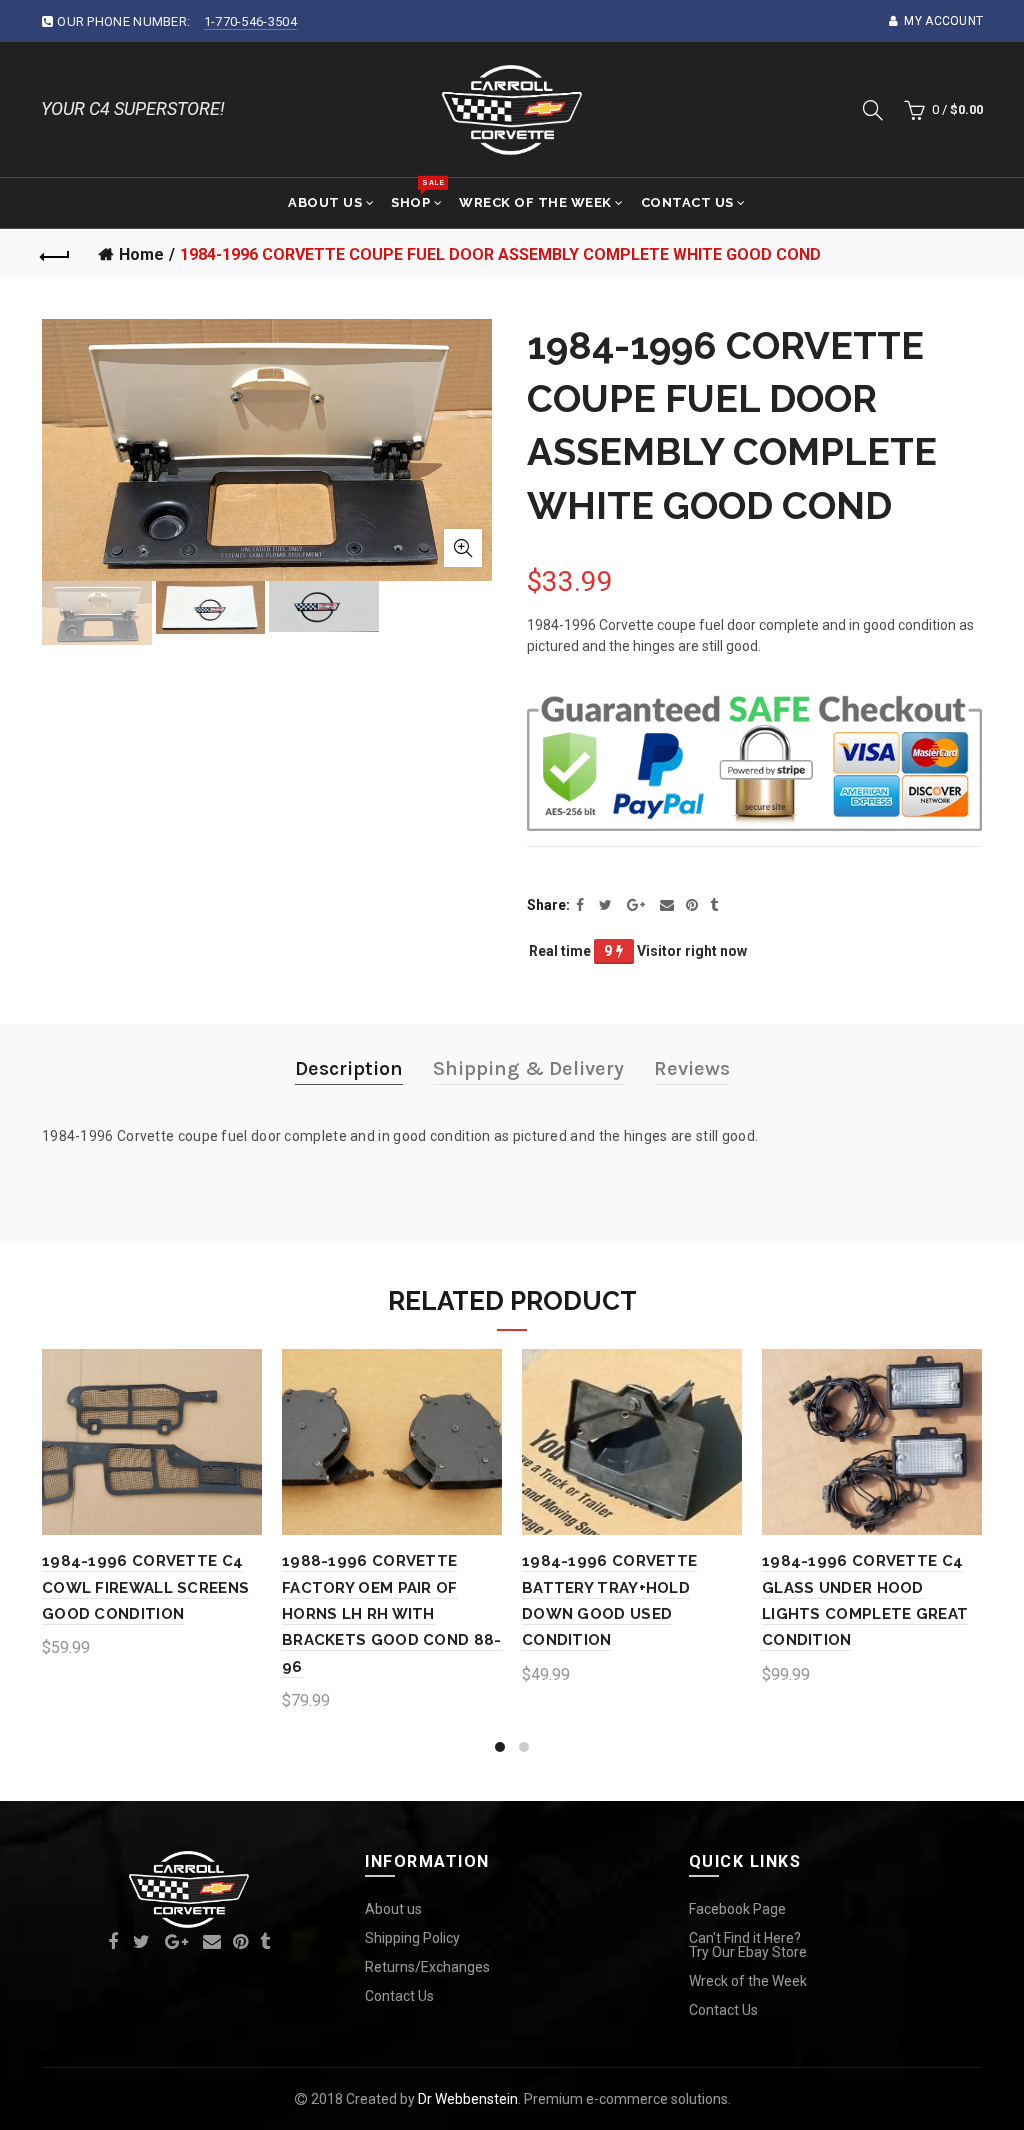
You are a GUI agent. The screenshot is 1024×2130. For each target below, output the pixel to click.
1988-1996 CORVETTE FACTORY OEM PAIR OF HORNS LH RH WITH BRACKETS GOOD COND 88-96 (392, 1614)
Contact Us (687, 202)
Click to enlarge (463, 548)
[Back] (56, 254)
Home (141, 254)
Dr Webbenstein (468, 2099)
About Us (325, 202)
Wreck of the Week (535, 202)
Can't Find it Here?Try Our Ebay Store (748, 1945)
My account (943, 21)
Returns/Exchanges (427, 1967)
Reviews (692, 1068)
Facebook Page (737, 1909)
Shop (417, 194)
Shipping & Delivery (528, 1068)
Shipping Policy (412, 1938)
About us (393, 1909)
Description (349, 1068)
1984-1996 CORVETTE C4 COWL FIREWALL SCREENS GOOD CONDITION (145, 1587)
